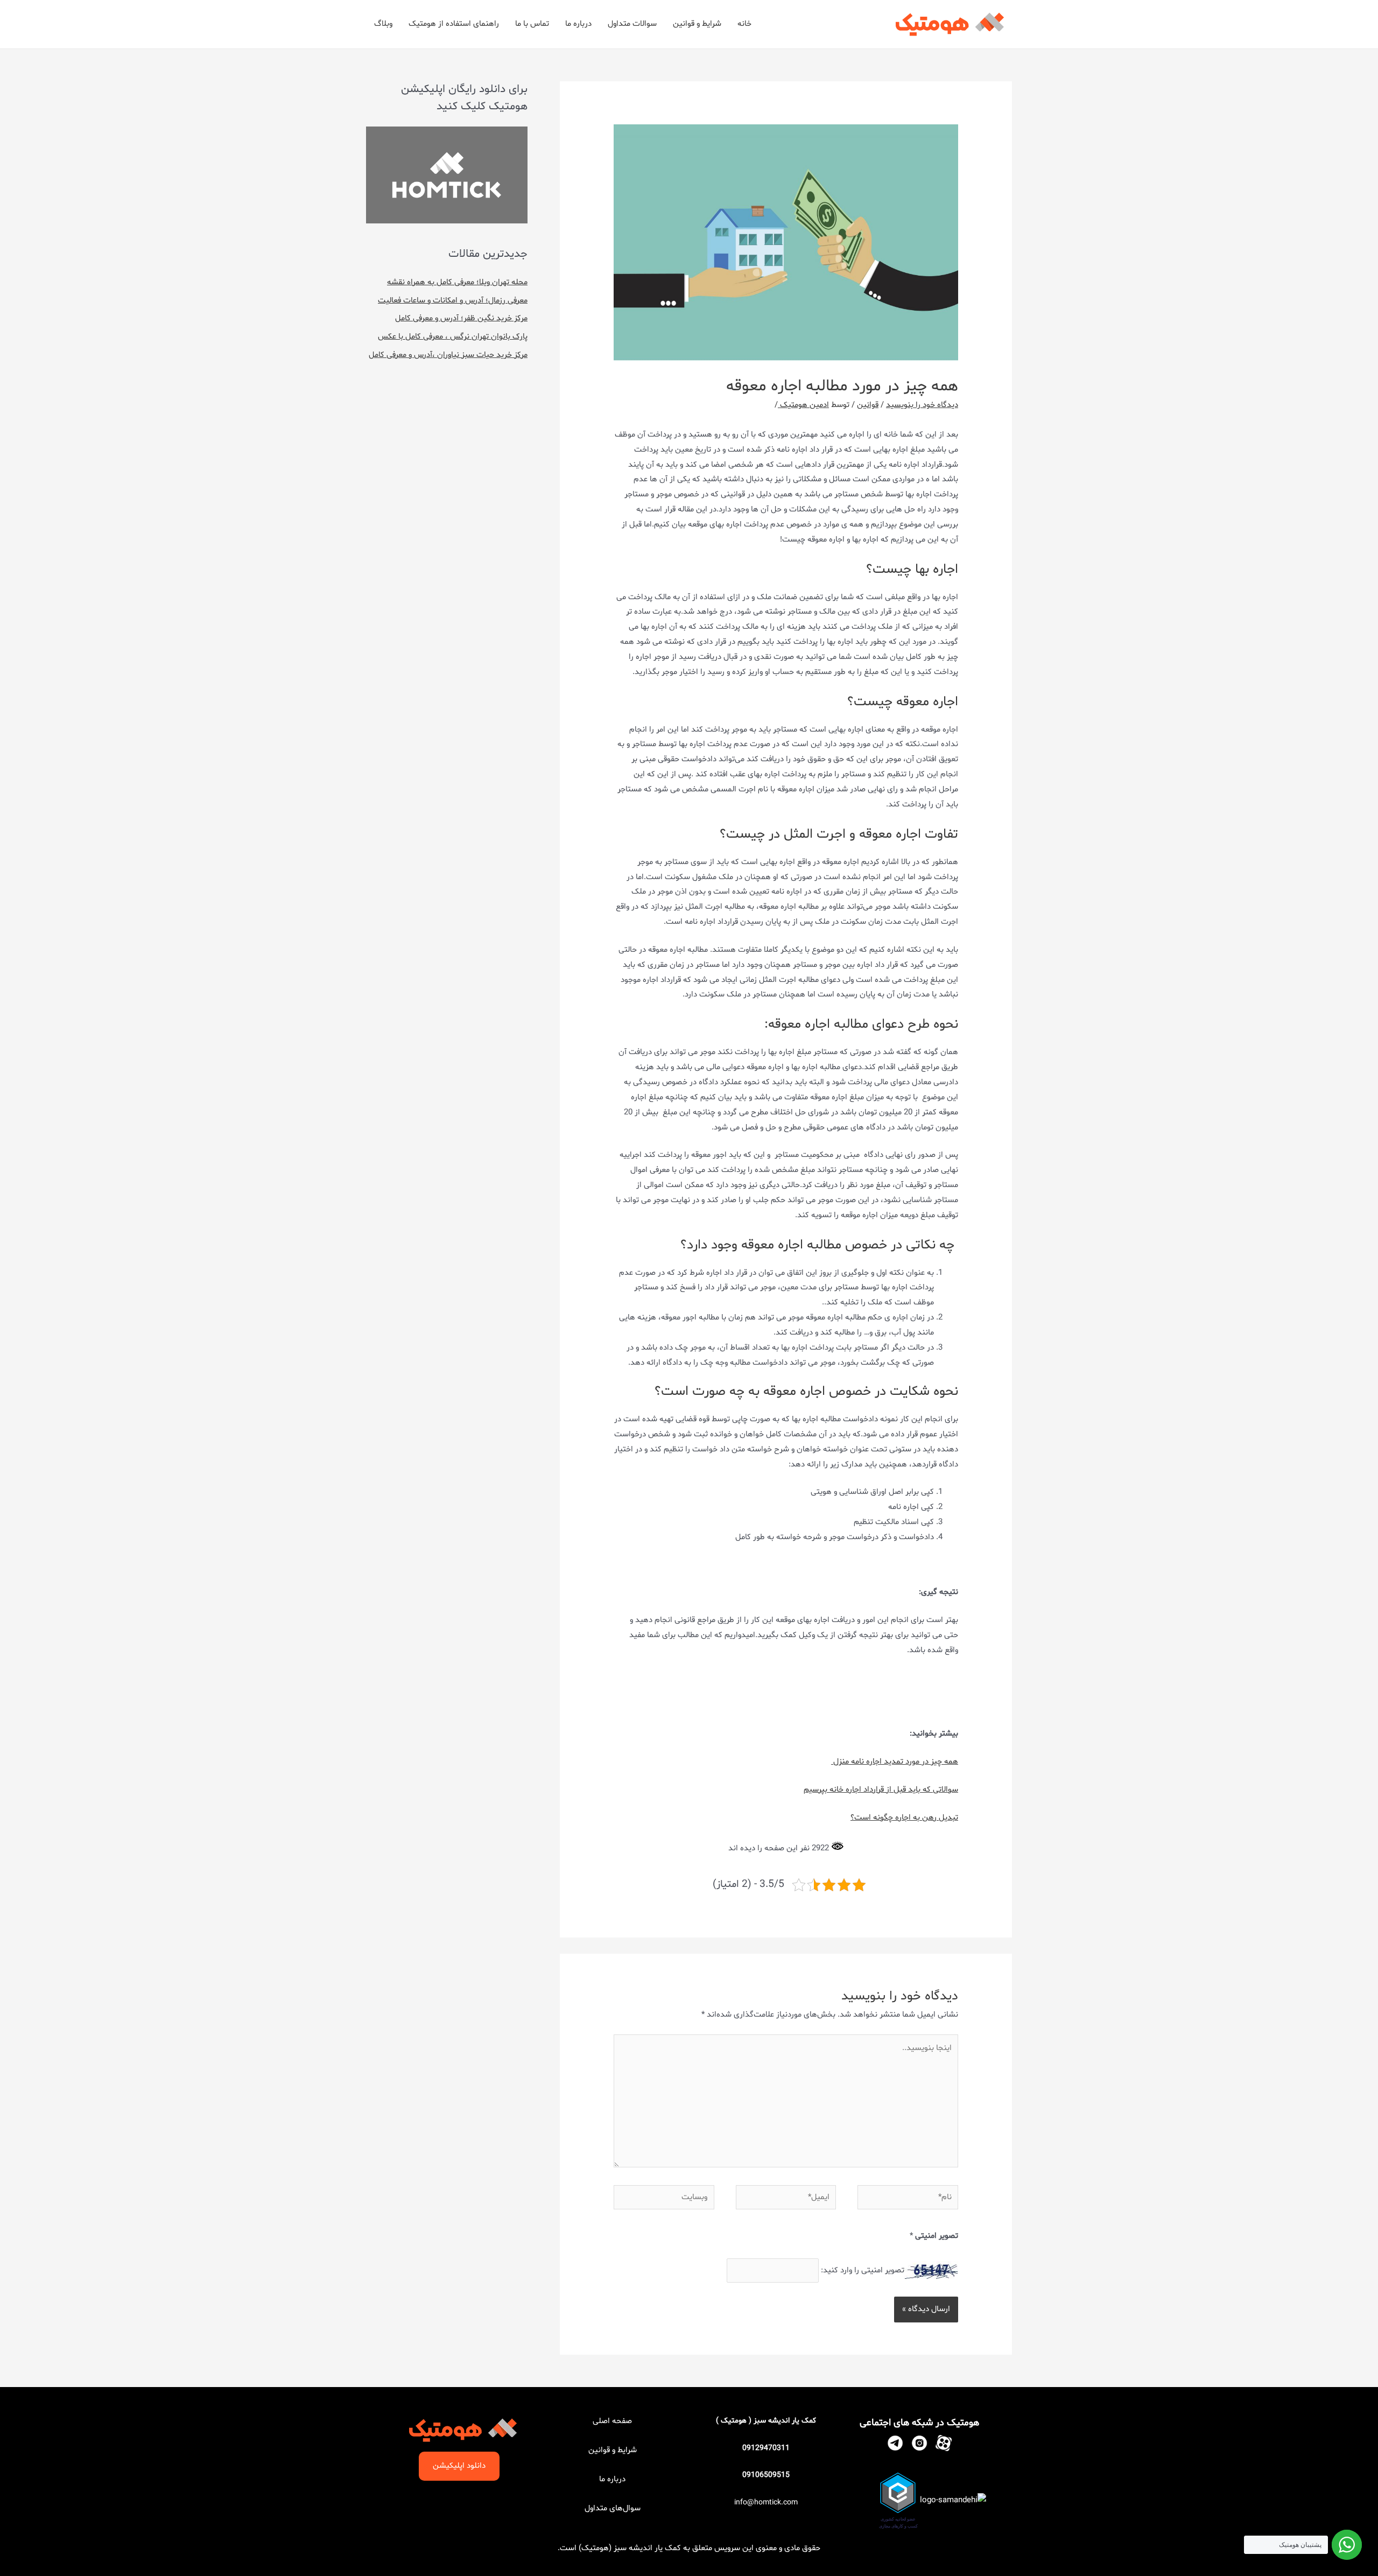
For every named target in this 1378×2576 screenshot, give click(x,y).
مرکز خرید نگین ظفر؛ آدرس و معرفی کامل (461, 318)
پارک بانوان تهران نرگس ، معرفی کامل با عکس (453, 337)
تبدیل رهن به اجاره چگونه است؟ (904, 1818)
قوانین (868, 405)
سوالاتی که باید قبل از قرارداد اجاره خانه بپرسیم (881, 1790)
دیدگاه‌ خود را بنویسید (922, 405)
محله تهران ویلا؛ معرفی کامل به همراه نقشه (457, 282)
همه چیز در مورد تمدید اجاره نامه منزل (895, 1762)
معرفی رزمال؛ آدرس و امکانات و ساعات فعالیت (453, 301)
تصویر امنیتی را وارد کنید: (863, 2270)
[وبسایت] (664, 2200)
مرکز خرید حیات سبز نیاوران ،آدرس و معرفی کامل (448, 355)
